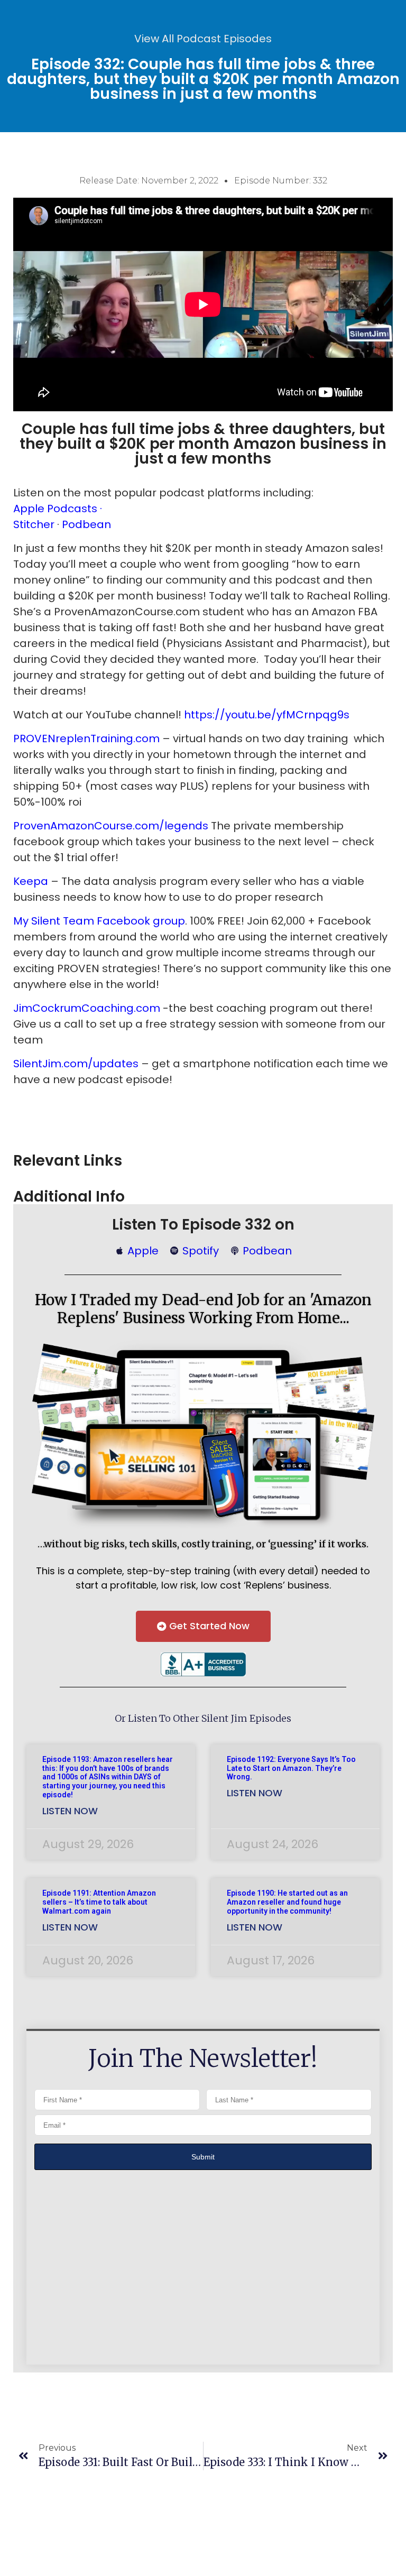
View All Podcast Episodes (203, 39)
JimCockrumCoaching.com (87, 1008)
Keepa (32, 881)
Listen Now (70, 1811)
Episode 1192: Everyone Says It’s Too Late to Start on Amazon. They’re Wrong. (291, 1768)
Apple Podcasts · (58, 509)
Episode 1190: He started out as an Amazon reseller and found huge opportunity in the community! (287, 1902)
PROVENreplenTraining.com (86, 738)
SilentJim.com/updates (76, 1064)
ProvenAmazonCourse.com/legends (111, 826)
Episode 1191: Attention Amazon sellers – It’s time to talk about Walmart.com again (99, 1902)
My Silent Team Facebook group (99, 921)
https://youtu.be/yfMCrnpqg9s (267, 715)
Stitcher (35, 524)
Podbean (86, 524)
